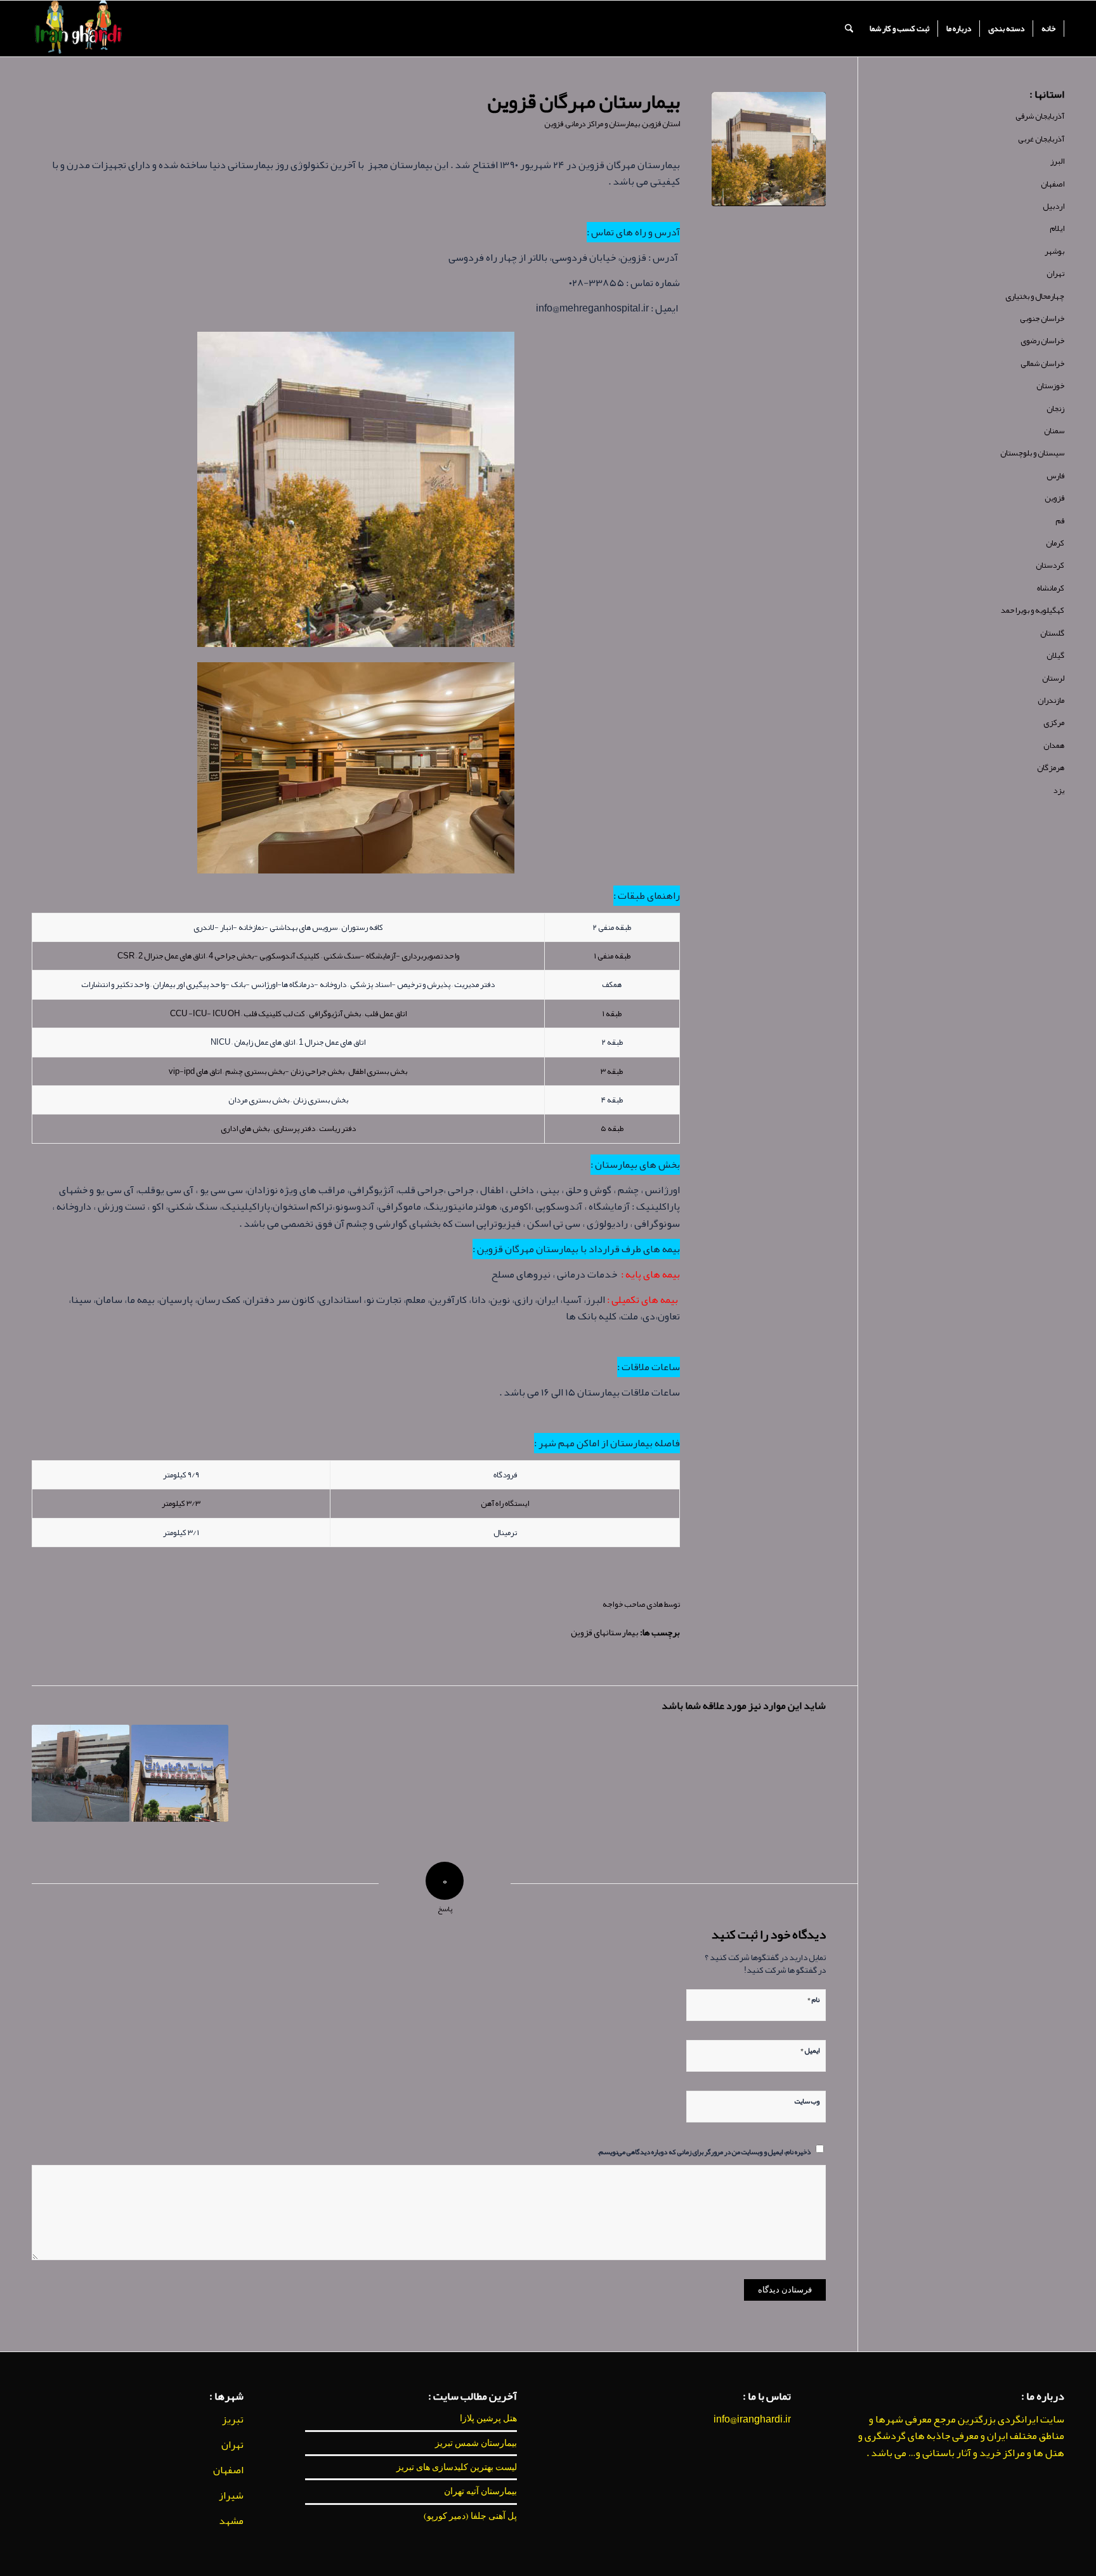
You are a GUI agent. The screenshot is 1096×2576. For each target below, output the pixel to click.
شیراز (231, 2495)
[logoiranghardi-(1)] (78, 29)
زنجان (1055, 409)
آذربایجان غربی (1041, 139)
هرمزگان (1051, 768)
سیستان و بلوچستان (1032, 453)
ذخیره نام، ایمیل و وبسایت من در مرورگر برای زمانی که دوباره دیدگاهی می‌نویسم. (704, 2151)
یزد (1059, 790)
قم (1060, 521)
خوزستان (1050, 386)
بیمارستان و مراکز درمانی (603, 124)
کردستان (1050, 565)
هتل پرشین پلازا (488, 2418)
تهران (1055, 273)
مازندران (1051, 700)
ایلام (1057, 228)
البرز (1057, 161)
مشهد (231, 2521)
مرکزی (1054, 722)
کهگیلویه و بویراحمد (1033, 610)
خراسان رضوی (1042, 341)
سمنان (1054, 431)
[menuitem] (1049, 29)
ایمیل (810, 2049)
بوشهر (1054, 251)
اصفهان (1053, 184)
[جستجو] (849, 29)
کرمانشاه (1051, 588)
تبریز (233, 2419)
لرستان (1053, 678)
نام (813, 1998)
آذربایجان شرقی (1040, 116)
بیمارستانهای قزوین (605, 1632)
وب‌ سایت (807, 2100)
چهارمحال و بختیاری (1035, 296)
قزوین (554, 124)
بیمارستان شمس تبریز (476, 2443)
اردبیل (1054, 206)
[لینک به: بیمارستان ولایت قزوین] (81, 1774)
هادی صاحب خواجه (633, 1604)
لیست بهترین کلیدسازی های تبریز (457, 2467)
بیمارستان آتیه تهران (480, 2491)
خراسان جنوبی (1042, 318)
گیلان (1055, 655)
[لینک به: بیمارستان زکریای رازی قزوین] (180, 1774)
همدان (1054, 745)
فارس (1055, 476)
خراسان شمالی (1042, 363)
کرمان (1055, 543)
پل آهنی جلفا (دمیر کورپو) (470, 2516)
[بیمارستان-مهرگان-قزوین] (769, 149)
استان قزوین (661, 124)
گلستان (1052, 633)
